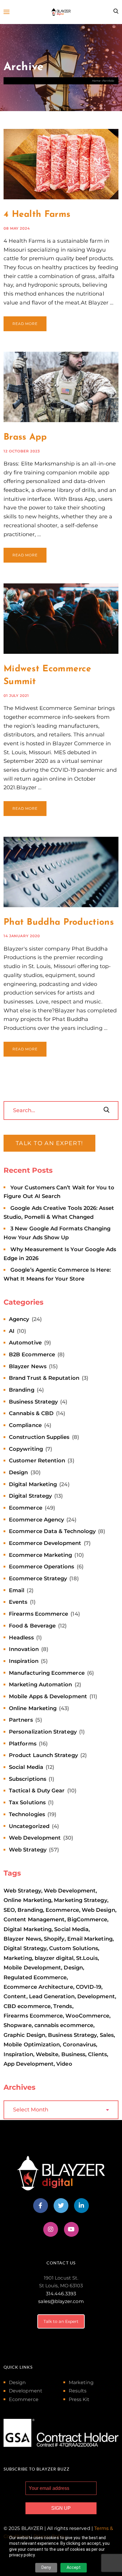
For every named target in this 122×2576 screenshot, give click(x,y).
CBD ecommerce (27, 2006)
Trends (63, 2006)
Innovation (24, 1649)
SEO (9, 1910)
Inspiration (24, 1661)
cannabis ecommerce (64, 2025)
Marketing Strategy (80, 1900)
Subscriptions (28, 1779)
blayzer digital (54, 1958)
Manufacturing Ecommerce (47, 1673)
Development (96, 1996)
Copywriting (26, 1449)
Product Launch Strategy (43, 1755)
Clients (97, 2054)
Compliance (25, 1425)
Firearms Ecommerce (38, 1614)
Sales (107, 2035)
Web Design (98, 1910)
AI (12, 1331)
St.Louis (87, 1958)
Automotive (25, 1343)
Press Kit (79, 2399)
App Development (29, 2064)
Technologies (27, 1814)
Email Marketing (90, 1939)
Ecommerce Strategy (38, 1579)
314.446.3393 (61, 2294)
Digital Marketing (33, 1484)
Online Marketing (33, 1708)
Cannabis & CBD (31, 1413)
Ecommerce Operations (41, 1567)
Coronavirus (80, 2045)
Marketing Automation (40, 1685)
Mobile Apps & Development (48, 1696)
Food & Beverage (32, 1626)
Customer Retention (37, 1461)
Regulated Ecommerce (35, 1977)
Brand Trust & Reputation (44, 1378)
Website (47, 2054)
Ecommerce (26, 1508)
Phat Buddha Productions (59, 922)
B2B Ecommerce (32, 1355)
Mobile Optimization (32, 2045)
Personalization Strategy (43, 1732)
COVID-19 (89, 1987)
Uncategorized (29, 1826)
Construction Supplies (39, 1437)
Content (15, 1996)
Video (64, 2064)
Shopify (54, 1939)
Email (17, 1590)
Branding (22, 1390)
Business (73, 2054)
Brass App (25, 437)
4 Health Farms (37, 215)
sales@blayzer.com (61, 2301)
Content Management (34, 1920)
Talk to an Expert (61, 2321)
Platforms (23, 1744)
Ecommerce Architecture (38, 1987)
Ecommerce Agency (36, 1520)
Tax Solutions (27, 1802)
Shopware (18, 2025)
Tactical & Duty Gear (37, 1791)
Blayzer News (28, 1366)
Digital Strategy (30, 1496)
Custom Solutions (74, 1948)
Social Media (26, 1767)
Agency (19, 1319)
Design (18, 1472)
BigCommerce (87, 1920)
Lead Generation (52, 1996)
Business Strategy (33, 1402)
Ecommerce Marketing (40, 1555)
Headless (21, 1638)
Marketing (18, 1958)
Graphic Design (24, 2035)
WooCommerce (87, 2016)
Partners (21, 1720)
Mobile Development (32, 1968)
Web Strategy (28, 1850)
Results (78, 2391)
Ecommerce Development (45, 1543)
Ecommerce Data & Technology (52, 1531)
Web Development (35, 1838)
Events (18, 1602)
